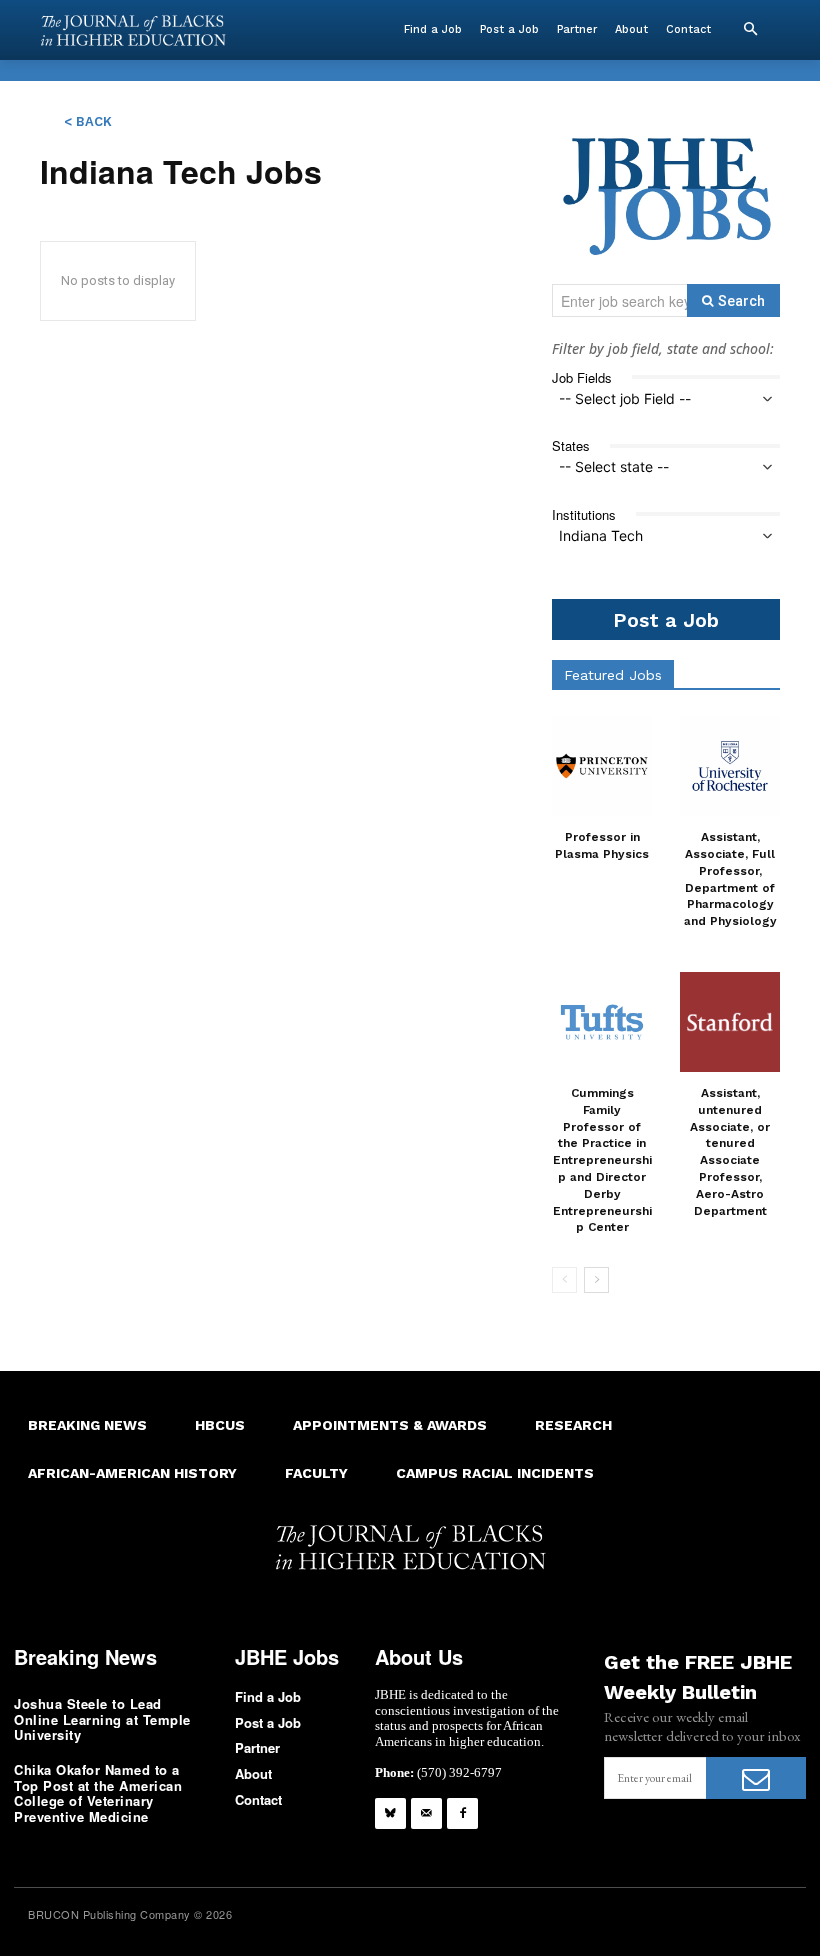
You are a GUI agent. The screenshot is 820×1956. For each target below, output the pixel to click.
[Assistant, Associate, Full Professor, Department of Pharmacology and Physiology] (730, 766)
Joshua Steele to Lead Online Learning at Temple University (102, 1719)
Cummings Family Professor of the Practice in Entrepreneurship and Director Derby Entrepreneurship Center (602, 1160)
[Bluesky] (390, 1813)
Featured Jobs (613, 675)
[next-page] (596, 1280)
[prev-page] (564, 1280)
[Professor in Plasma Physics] (602, 766)
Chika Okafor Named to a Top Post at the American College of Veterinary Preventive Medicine (98, 1793)
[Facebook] (462, 1813)
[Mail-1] (426, 1813)
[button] (750, 30)
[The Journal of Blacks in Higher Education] (133, 30)
